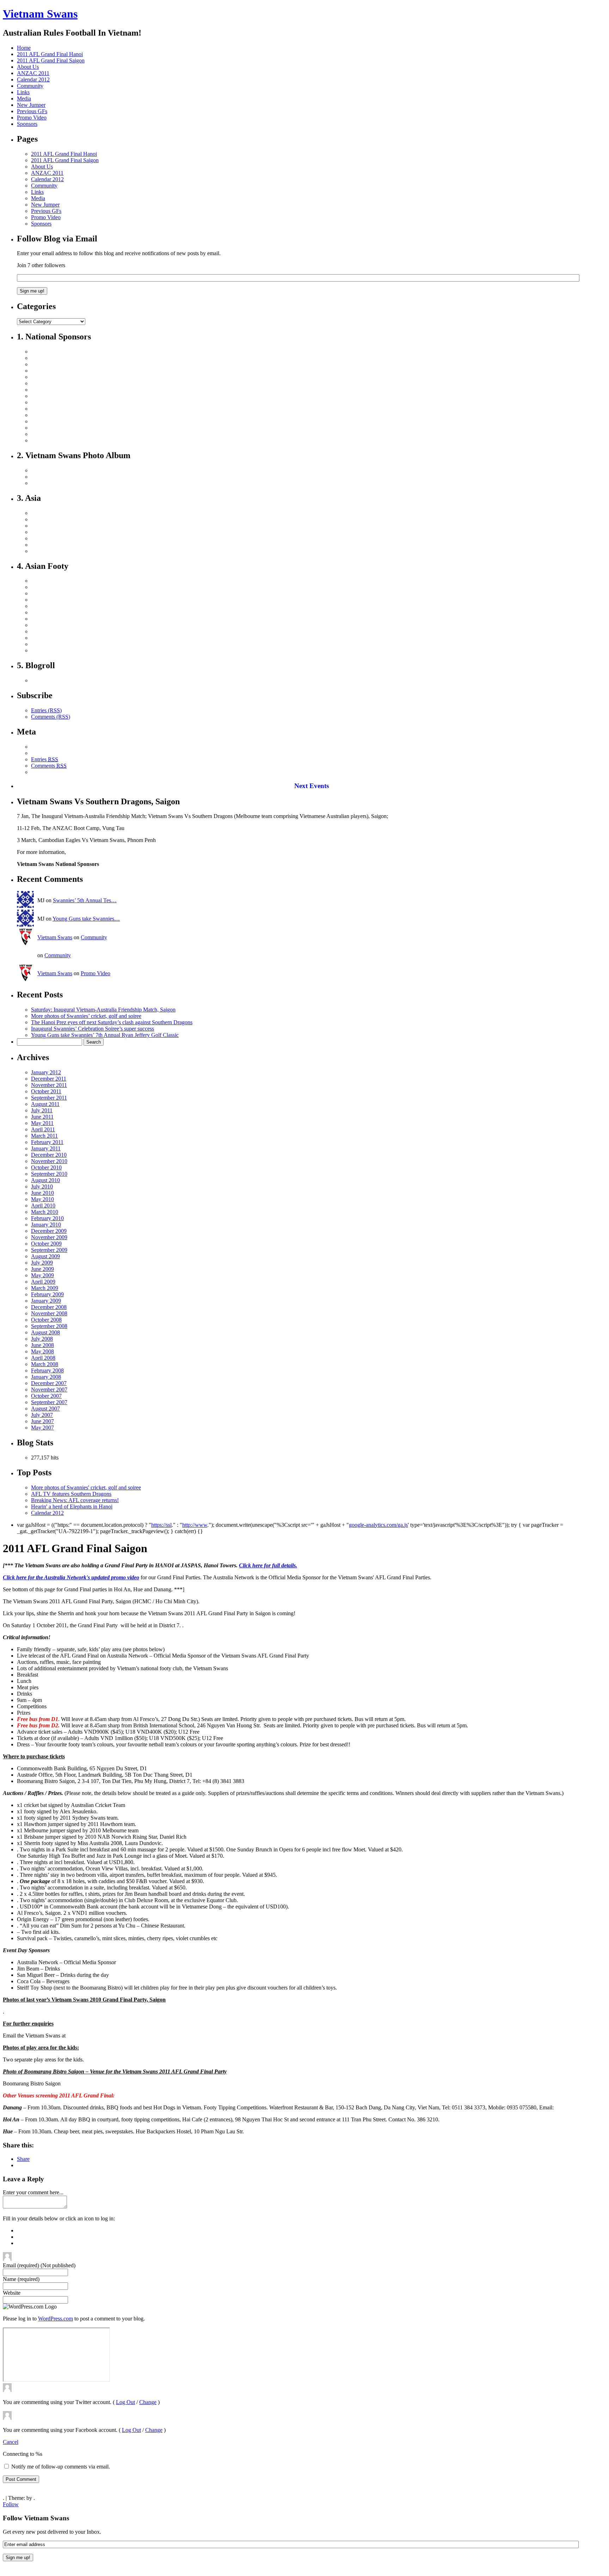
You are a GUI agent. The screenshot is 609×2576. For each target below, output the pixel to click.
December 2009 (49, 1231)
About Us (28, 67)
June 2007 (42, 1421)
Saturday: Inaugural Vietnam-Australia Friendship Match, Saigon (103, 1010)
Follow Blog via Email (57, 239)
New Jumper (31, 105)
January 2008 (46, 1377)
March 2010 (45, 1212)
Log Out (125, 2402)
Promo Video (32, 118)
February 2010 (47, 1218)
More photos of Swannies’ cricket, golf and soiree (86, 1016)
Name (21, 2279)
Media (24, 99)
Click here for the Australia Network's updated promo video (71, 1577)
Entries (45, 759)
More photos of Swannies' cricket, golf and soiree (86, 1487)
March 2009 (45, 1288)
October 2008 (46, 1320)
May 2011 (42, 1123)
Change (148, 2402)
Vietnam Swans (40, 14)
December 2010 (49, 1155)
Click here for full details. (268, 1565)
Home (24, 48)
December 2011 (49, 1079)
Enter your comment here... (33, 2192)
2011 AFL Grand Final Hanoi (50, 54)
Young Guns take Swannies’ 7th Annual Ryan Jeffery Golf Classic (105, 1035)
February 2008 (47, 1370)
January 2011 (46, 1148)
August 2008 (45, 1332)
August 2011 (45, 1104)
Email (39, 2265)
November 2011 (49, 1085)
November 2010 (49, 1161)
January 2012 (46, 1072)
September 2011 (49, 1098)
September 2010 (49, 1174)
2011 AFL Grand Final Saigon (51, 60)
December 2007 (49, 1383)
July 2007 (42, 1415)
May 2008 (42, 1351)
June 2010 (42, 1193)
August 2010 (45, 1180)
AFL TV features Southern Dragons (71, 1494)
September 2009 (49, 1250)
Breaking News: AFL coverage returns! (75, 1500)
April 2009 (43, 1282)
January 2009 (46, 1301)
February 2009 (47, 1294)
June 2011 (42, 1117)
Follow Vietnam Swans (36, 2518)
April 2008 (43, 1358)
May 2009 (42, 1275)
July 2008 (42, 1339)
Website (12, 2293)
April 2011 (43, 1129)
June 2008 (42, 1345)
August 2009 (45, 1256)
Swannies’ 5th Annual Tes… (85, 900)
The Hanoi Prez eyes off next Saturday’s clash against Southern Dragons (112, 1022)
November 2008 (49, 1313)
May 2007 (42, 1428)
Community (30, 86)
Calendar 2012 (33, 79)
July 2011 (42, 1110)
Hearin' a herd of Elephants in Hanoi (72, 1507)
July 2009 (42, 1263)
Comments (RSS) (51, 717)
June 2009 (42, 1269)
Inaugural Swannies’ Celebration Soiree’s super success (93, 1029)
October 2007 (46, 1396)
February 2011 (47, 1142)
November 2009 (49, 1237)
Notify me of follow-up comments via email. (61, 2467)
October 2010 (46, 1167)
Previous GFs (32, 111)
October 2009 (46, 1244)
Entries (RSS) (46, 710)
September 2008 (49, 1326)
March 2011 (44, 1136)
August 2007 (45, 1409)
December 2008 (49, 1307)
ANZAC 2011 (33, 73)
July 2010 (42, 1186)
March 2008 (45, 1364)
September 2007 (49, 1402)
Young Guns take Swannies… (86, 919)
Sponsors (27, 124)
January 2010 (46, 1225)
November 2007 (49, 1390)
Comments (49, 766)
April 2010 (43, 1206)
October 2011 (46, 1091)
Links (23, 92)
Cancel (11, 2442)
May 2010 (42, 1199)
